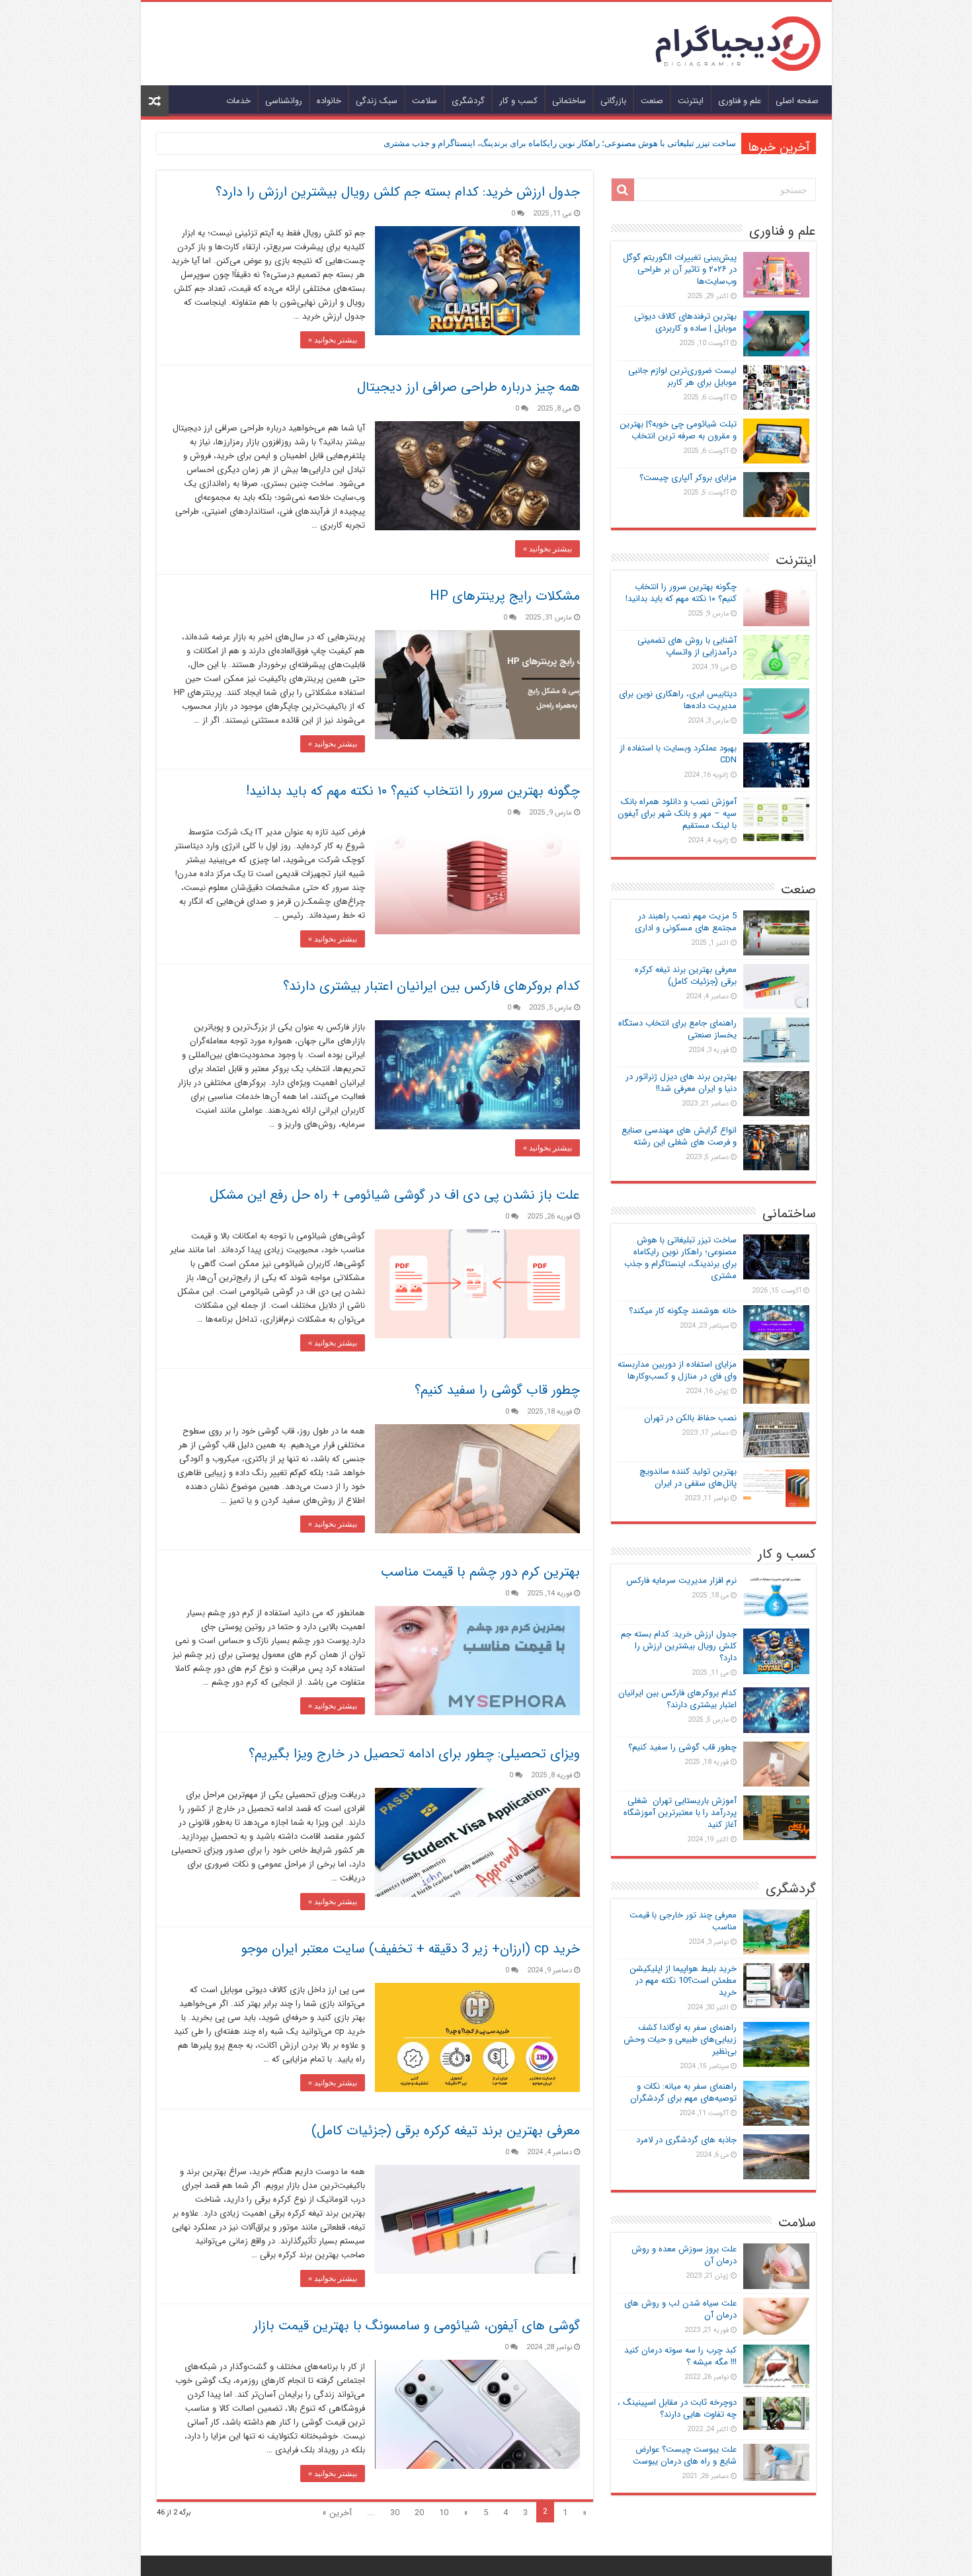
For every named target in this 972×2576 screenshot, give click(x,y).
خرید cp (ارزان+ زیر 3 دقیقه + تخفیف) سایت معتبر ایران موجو (411, 1949)
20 (419, 2513)
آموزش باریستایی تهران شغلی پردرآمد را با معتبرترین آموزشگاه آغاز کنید (680, 1813)
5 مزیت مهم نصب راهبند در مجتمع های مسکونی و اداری (686, 922)
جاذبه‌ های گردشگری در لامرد (686, 2140)
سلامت (425, 101)
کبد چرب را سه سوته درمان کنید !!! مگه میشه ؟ (680, 2356)
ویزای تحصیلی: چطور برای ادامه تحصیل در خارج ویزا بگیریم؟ (414, 1754)
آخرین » (337, 2513)
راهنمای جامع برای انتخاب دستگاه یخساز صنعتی (677, 1029)
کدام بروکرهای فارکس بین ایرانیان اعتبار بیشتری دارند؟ (431, 986)
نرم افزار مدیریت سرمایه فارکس (681, 1581)
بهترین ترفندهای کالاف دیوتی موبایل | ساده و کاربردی (685, 322)
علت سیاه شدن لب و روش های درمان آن (680, 2309)
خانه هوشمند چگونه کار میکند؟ (683, 1311)
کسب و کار (518, 101)
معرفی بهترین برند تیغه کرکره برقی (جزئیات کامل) (446, 2131)
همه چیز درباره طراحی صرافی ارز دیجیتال (468, 387)
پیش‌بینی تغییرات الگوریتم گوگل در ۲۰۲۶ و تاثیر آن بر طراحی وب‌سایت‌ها (680, 269)
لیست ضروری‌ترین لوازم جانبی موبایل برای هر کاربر (682, 377)
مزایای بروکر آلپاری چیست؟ (688, 478)
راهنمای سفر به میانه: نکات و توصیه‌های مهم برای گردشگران (683, 2092)
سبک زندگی (377, 101)
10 (444, 2513)
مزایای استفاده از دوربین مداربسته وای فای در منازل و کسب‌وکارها (677, 1370)
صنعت (652, 101)
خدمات (238, 101)
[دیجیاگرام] (738, 43)
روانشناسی (284, 101)
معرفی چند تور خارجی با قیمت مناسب (683, 1921)
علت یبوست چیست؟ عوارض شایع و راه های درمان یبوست (685, 2455)
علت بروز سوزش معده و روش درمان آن (684, 2255)
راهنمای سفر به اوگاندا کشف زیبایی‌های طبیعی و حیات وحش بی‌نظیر (680, 2039)
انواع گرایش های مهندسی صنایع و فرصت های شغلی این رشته (679, 1136)
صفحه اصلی (797, 101)
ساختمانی (569, 101)
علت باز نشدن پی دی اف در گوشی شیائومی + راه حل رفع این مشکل (395, 1195)
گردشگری (468, 101)
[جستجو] (623, 190)
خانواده (329, 101)
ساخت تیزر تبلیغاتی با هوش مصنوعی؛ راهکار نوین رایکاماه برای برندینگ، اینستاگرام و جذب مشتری (560, 143)
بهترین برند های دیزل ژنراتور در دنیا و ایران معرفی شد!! (681, 1083)
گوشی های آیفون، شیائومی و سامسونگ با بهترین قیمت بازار (417, 2326)
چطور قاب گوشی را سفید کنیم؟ (497, 1390)
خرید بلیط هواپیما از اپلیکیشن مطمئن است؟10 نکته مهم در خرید (683, 1981)
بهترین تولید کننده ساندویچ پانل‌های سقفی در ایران (688, 1477)
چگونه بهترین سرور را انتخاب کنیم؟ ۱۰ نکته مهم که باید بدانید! (413, 791)
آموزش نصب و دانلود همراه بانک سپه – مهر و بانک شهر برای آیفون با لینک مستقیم (677, 814)
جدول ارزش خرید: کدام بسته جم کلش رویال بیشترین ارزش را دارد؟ (398, 192)
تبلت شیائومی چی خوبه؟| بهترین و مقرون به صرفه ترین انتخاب (678, 430)
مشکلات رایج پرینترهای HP (505, 596)
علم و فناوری (740, 101)
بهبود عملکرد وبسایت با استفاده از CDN (678, 754)
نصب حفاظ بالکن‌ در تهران (690, 1418)
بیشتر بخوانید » (333, 340)
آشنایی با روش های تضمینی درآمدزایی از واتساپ (687, 646)
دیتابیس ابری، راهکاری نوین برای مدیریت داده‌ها (678, 700)
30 (395, 2513)
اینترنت (691, 101)
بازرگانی (613, 101)
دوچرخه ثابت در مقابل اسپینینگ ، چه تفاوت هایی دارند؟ (677, 2408)
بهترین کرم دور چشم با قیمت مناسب (480, 1572)
